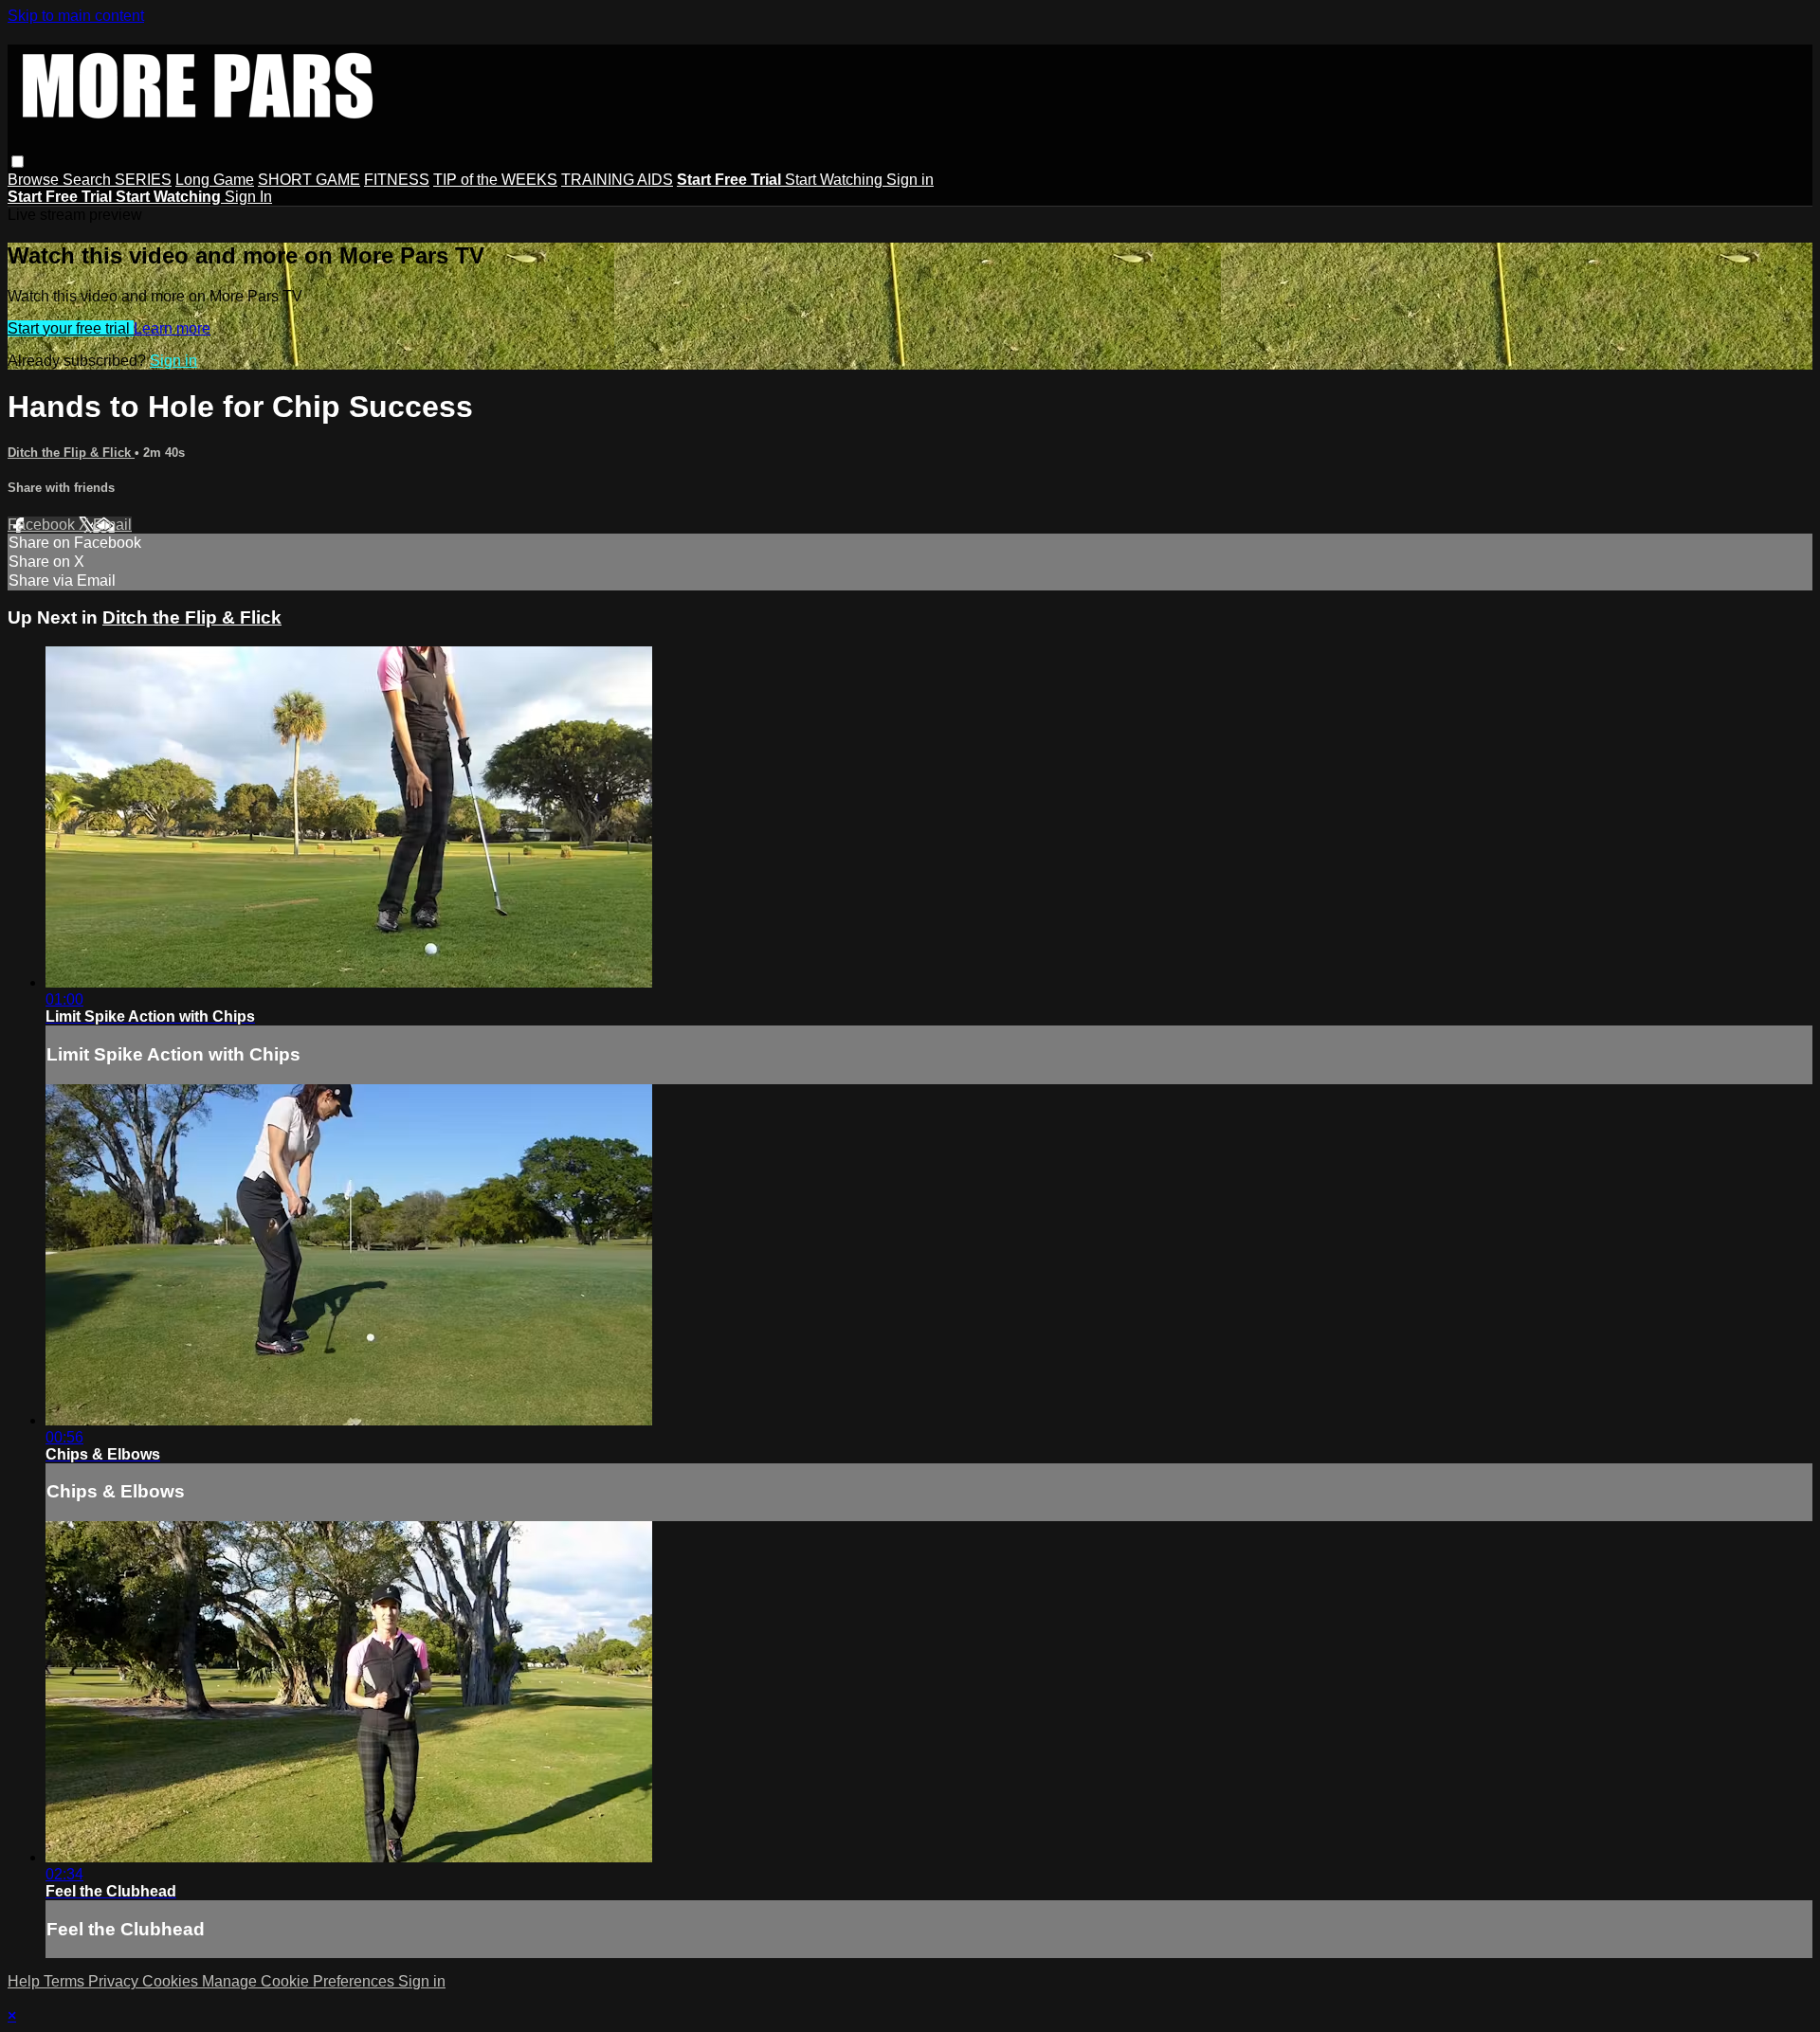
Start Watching (836, 180)
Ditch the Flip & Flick (71, 453)
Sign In (248, 197)
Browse (35, 180)
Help (26, 1981)
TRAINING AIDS (617, 180)
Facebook (43, 525)
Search (89, 180)
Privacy (115, 1981)
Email (112, 525)
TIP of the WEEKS (495, 180)
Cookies (172, 1981)
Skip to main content (76, 16)
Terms (66, 1981)
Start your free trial (71, 328)
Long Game (215, 180)
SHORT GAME (309, 180)
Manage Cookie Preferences (300, 1981)
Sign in (910, 180)
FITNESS (397, 180)
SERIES (143, 180)
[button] (18, 162)
